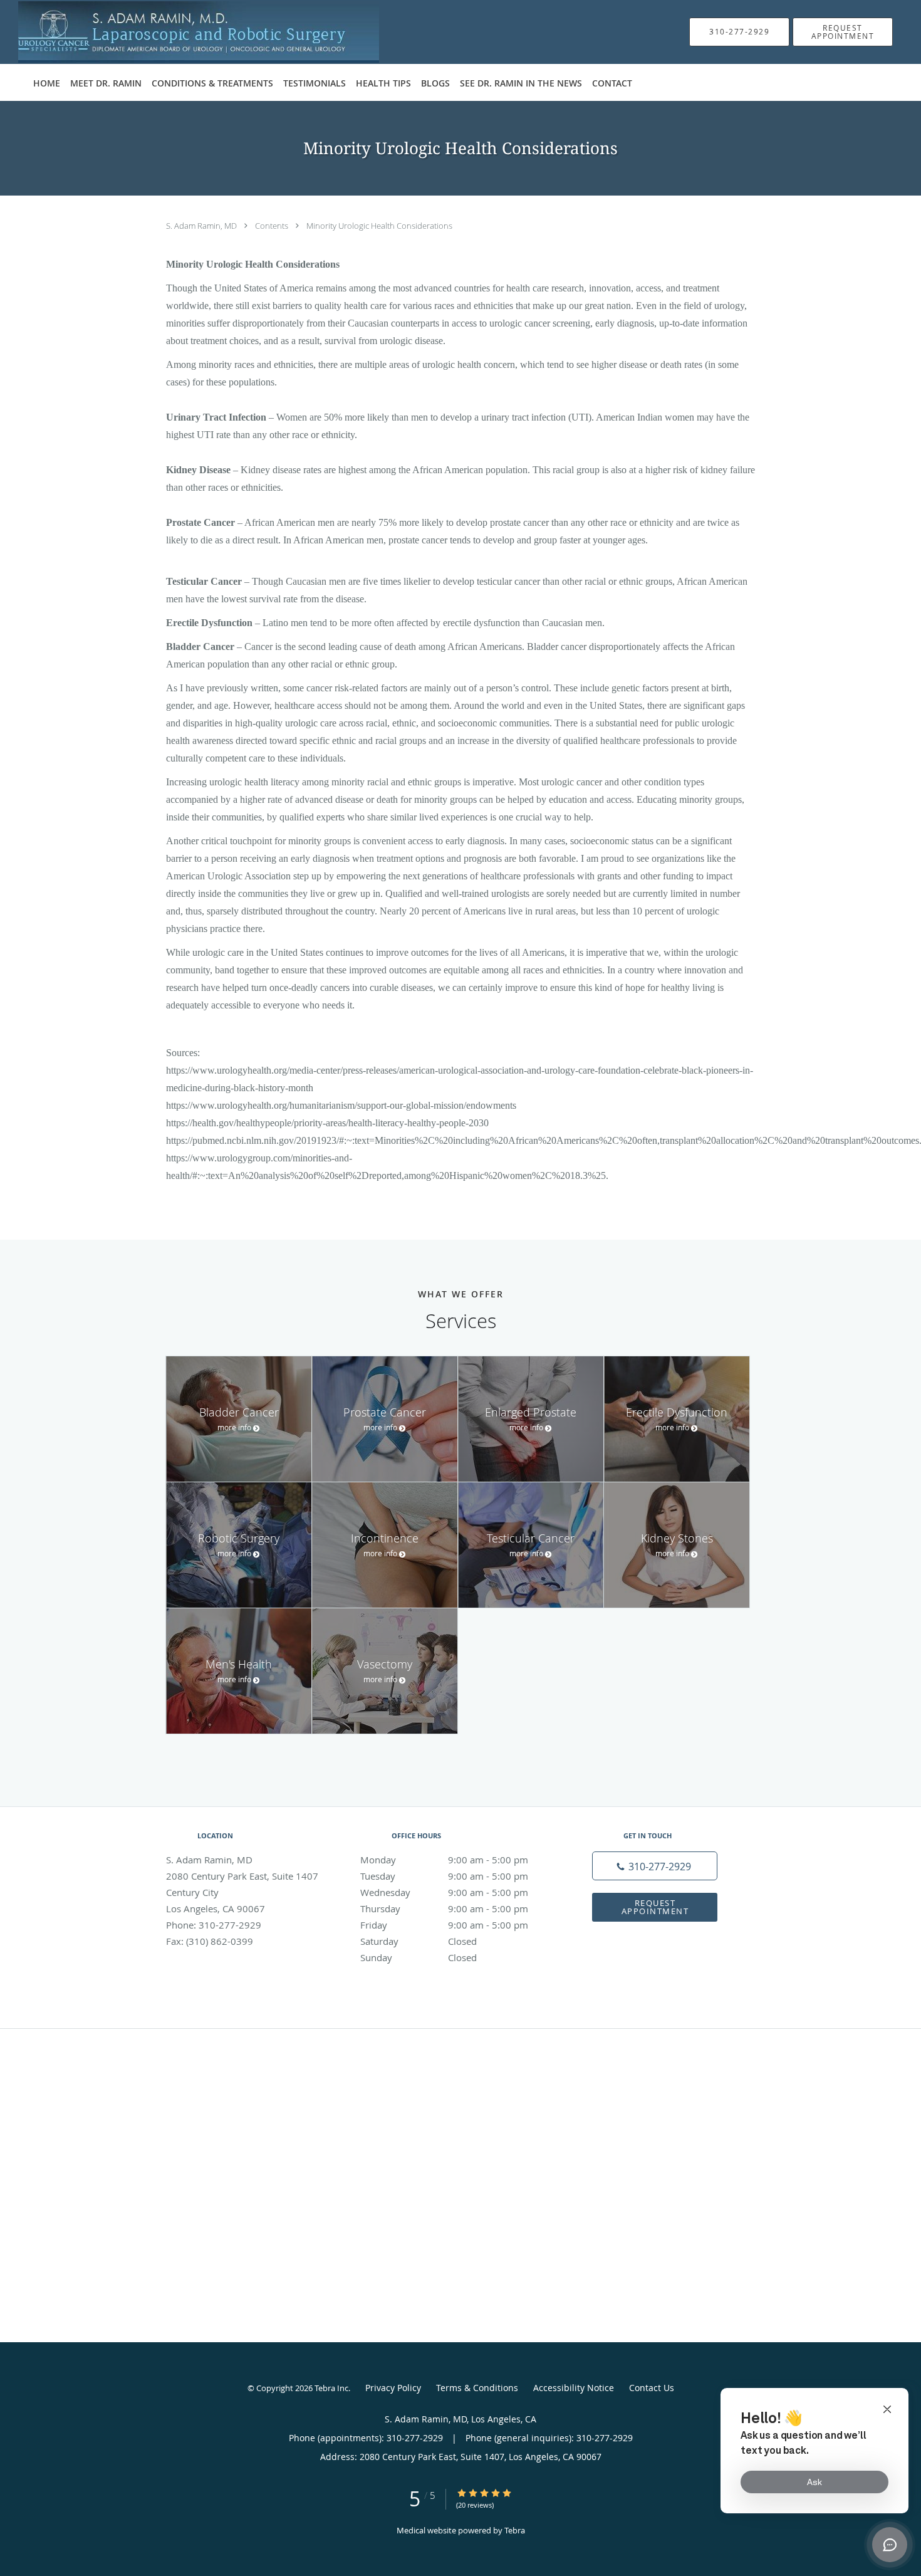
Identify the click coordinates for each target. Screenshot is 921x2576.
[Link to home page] (182, 32)
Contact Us (652, 2388)
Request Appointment (655, 1907)
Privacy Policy (393, 2388)
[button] (843, 32)
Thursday (444, 1908)
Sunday (419, 1957)
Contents (273, 226)
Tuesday (444, 1876)
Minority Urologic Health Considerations (379, 226)
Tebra (515, 2530)
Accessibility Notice (574, 2388)
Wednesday (444, 1892)
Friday (444, 1925)
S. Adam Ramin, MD (202, 226)
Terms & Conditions (477, 2388)
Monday (444, 1860)
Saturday (419, 1941)
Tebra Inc (331, 2388)
